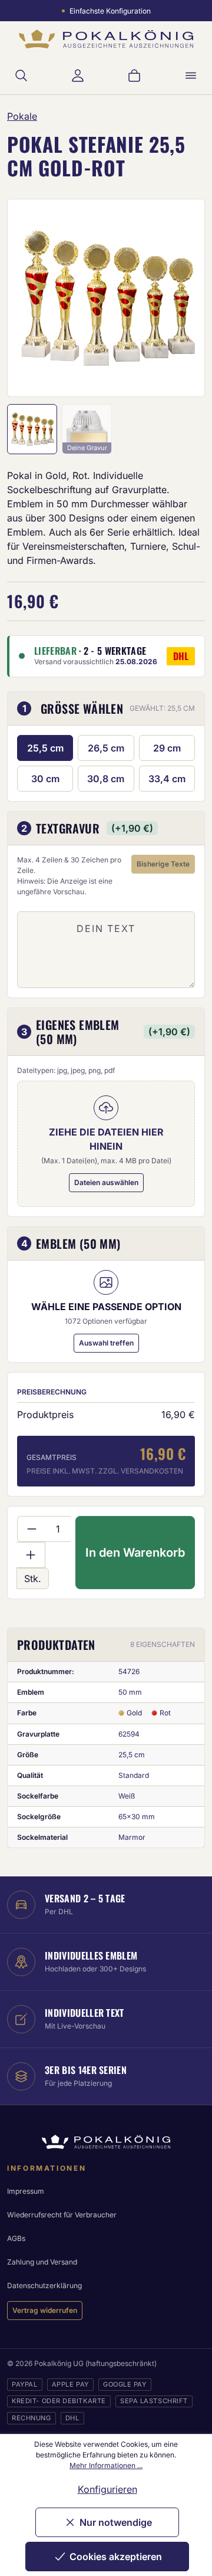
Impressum (26, 2191)
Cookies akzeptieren (116, 2557)
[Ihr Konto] (78, 76)
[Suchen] (21, 76)
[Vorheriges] (32, 298)
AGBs (16, 2238)
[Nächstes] (180, 298)
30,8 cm (106, 779)
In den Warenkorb (135, 1553)
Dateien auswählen (106, 1182)
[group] (106, 298)
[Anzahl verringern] (32, 1529)
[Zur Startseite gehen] (106, 39)
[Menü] (191, 76)
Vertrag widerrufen (45, 2310)
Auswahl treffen (106, 1343)
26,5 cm (106, 748)
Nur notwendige (116, 2522)
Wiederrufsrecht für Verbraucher (62, 2215)
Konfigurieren (107, 2489)
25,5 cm (45, 748)
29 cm (167, 748)
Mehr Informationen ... (106, 2465)
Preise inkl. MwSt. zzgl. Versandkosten (105, 1471)
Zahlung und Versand (42, 2262)
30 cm (45, 779)
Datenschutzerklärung (44, 2285)
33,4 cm (167, 779)
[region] (106, 298)
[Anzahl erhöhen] (31, 1555)
